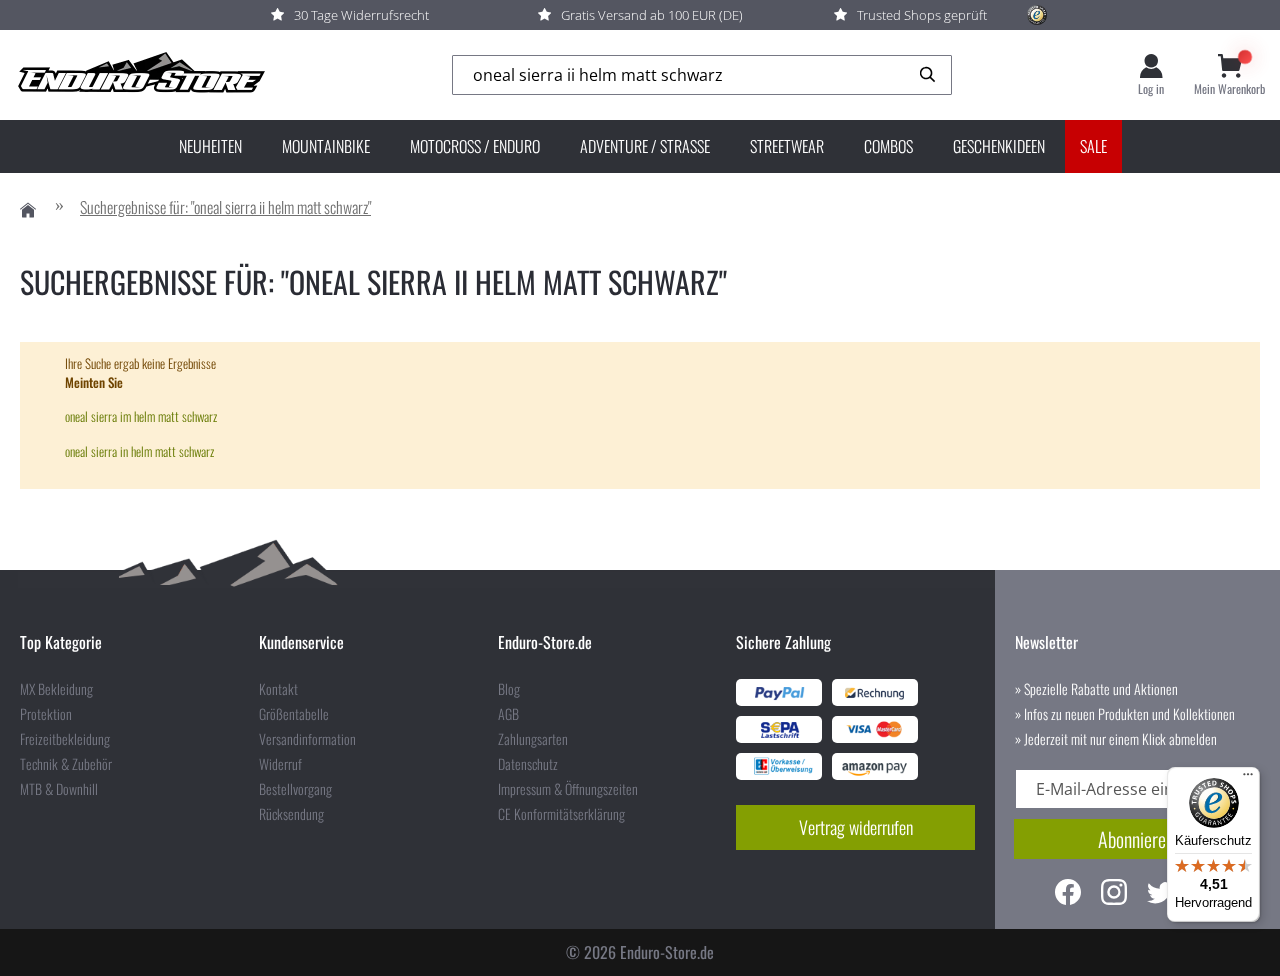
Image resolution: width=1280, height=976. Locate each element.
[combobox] (702, 75)
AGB (508, 714)
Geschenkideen (999, 146)
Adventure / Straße (645, 146)
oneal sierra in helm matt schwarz (139, 451)
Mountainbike (326, 146)
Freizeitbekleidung (65, 739)
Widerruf (280, 764)
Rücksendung (291, 814)
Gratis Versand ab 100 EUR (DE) (652, 15)
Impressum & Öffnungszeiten (568, 789)
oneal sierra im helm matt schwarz (141, 416)
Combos (888, 146)
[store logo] (140, 75)
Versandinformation (307, 739)
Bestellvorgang (295, 789)
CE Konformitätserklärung (561, 814)
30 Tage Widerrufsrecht (361, 15)
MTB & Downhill (59, 789)
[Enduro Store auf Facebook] (1068, 894)
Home (28, 210)
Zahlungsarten (533, 739)
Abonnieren (1136, 839)
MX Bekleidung (56, 689)
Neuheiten (210, 146)
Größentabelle (294, 714)
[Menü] (1248, 779)
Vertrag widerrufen (856, 827)
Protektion (46, 714)
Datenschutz (528, 764)
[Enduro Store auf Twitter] (1160, 894)
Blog (509, 689)
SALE (1093, 146)
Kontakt (278, 689)
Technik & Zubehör (66, 764)
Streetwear (787, 146)
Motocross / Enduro (475, 146)
